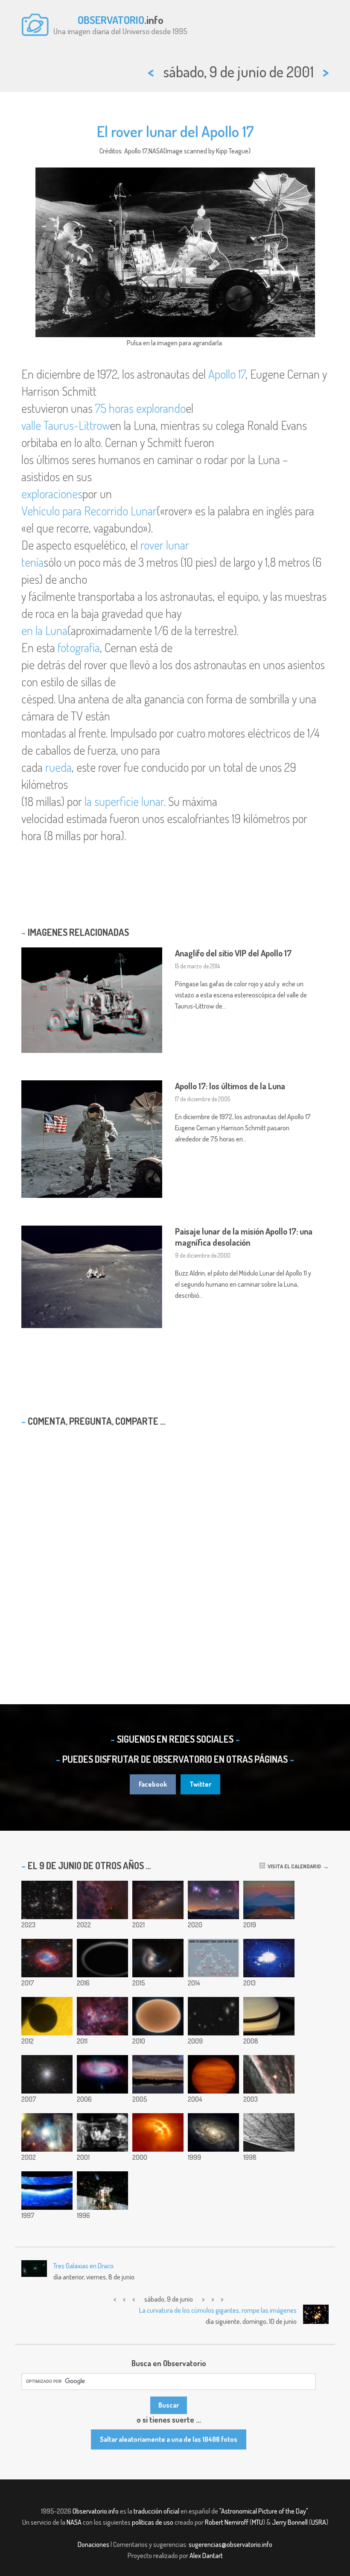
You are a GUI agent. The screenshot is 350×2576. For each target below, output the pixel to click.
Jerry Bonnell (290, 2522)
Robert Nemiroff (227, 2522)
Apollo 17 (227, 374)
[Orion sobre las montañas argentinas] (213, 1900)
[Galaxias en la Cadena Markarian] (213, 2016)
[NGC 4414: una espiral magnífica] (213, 2132)
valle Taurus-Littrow (66, 425)
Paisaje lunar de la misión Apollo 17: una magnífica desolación (244, 1237)
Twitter (200, 1784)
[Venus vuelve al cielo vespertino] (158, 2074)
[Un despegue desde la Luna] (102, 2191)
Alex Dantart (206, 2555)
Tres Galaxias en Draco (83, 2266)
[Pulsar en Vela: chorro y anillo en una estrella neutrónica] (158, 2132)
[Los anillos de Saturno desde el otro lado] (269, 2016)
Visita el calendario (293, 1866)
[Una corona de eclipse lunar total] (158, 1900)
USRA (319, 2522)
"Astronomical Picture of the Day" (264, 2511)
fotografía (79, 647)
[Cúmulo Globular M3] (47, 2074)
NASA (74, 2522)
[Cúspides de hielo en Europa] (269, 2132)
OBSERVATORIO (111, 20)
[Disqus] (175, 1543)
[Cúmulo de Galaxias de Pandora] (47, 1900)
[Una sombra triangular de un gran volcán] (269, 1900)
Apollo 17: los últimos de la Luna (230, 1086)
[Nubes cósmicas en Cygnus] (102, 1900)
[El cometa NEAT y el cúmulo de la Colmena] (213, 2074)
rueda (58, 767)
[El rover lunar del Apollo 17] (102, 2132)
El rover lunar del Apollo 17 (175, 131)
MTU (257, 2522)
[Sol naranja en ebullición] (158, 2016)
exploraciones (52, 494)
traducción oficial (156, 2511)
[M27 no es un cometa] (47, 1958)
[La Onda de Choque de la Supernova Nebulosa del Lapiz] (269, 2074)
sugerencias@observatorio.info (230, 2544)
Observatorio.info (96, 2511)
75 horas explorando (140, 408)
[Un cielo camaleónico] (47, 2132)
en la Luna (44, 630)
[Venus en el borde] (47, 2016)
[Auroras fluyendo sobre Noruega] (269, 1958)
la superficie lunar (124, 801)
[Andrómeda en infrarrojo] (102, 2074)
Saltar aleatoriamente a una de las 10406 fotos (169, 2439)
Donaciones (93, 2544)
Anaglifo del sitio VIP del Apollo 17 (233, 953)
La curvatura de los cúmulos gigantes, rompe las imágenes (218, 2310)
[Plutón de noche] (102, 1958)
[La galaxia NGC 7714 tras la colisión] (158, 1958)
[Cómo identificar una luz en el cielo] (213, 1958)
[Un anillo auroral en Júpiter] (47, 2191)
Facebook (153, 1784)
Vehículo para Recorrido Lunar (89, 511)
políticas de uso (153, 2522)
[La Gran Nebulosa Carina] (102, 2016)
